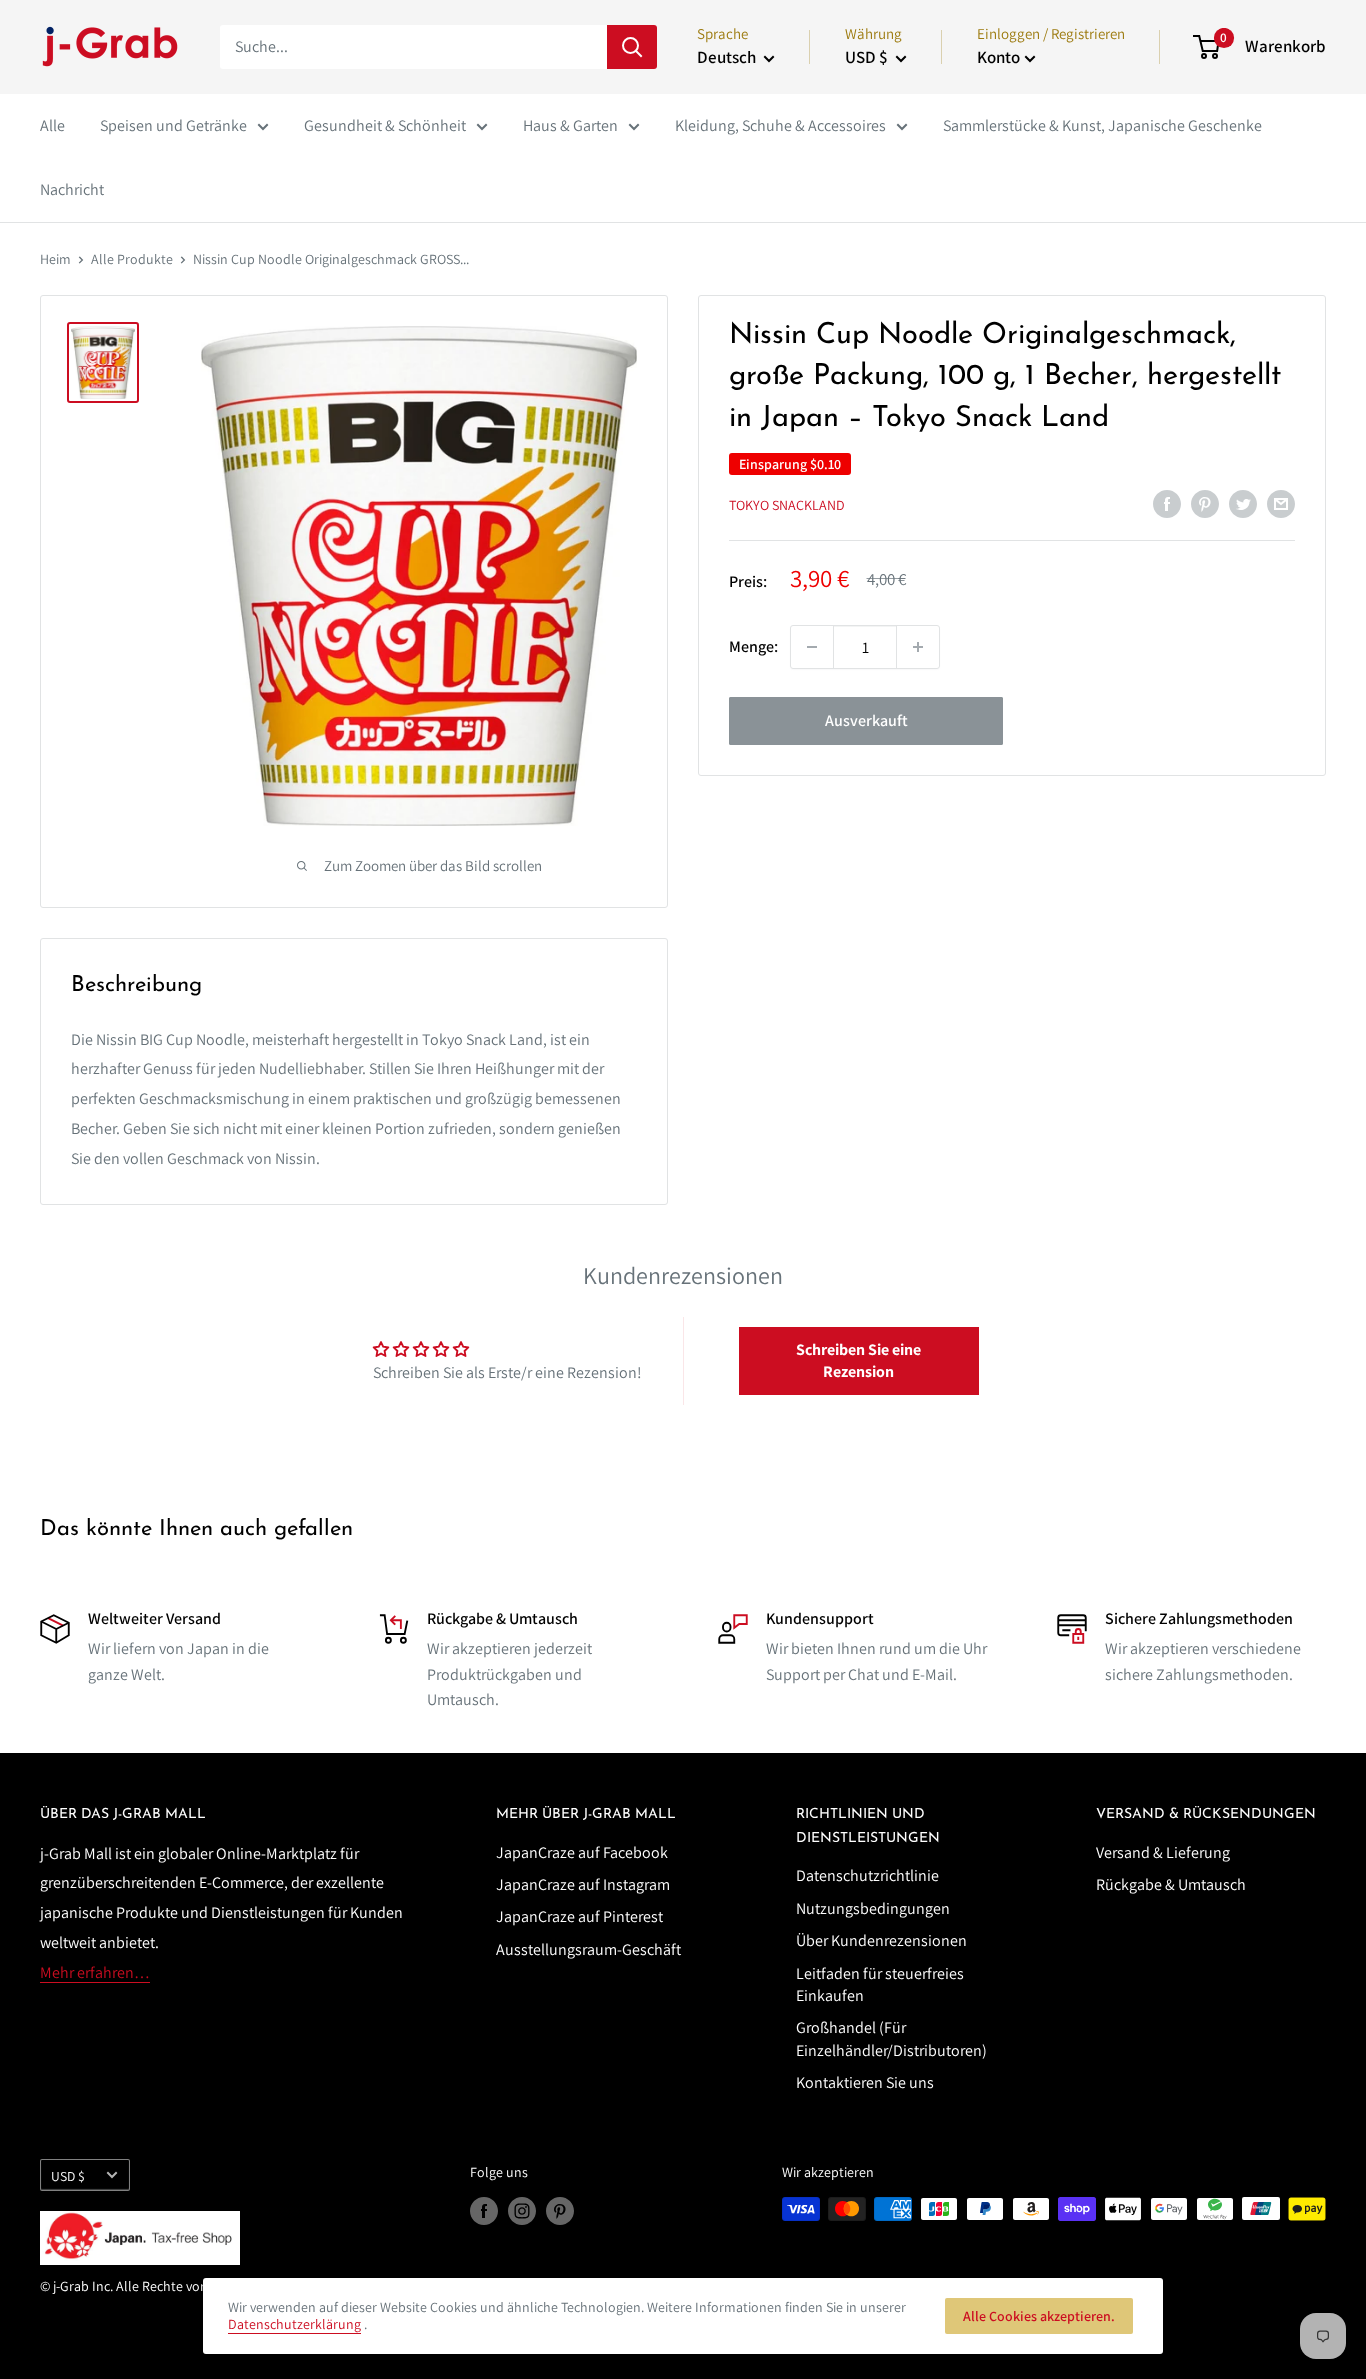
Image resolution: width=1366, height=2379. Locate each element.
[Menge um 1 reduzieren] (812, 647)
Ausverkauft (866, 720)
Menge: (753, 646)
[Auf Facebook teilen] (1167, 503)
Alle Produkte (132, 259)
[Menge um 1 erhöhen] (918, 647)
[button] (859, 1361)
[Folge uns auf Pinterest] (560, 2211)
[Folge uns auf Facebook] (484, 2211)
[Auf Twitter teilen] (1243, 503)
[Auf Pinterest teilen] (1205, 503)
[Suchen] (632, 47)
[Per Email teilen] (1281, 503)
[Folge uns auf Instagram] (522, 2211)
